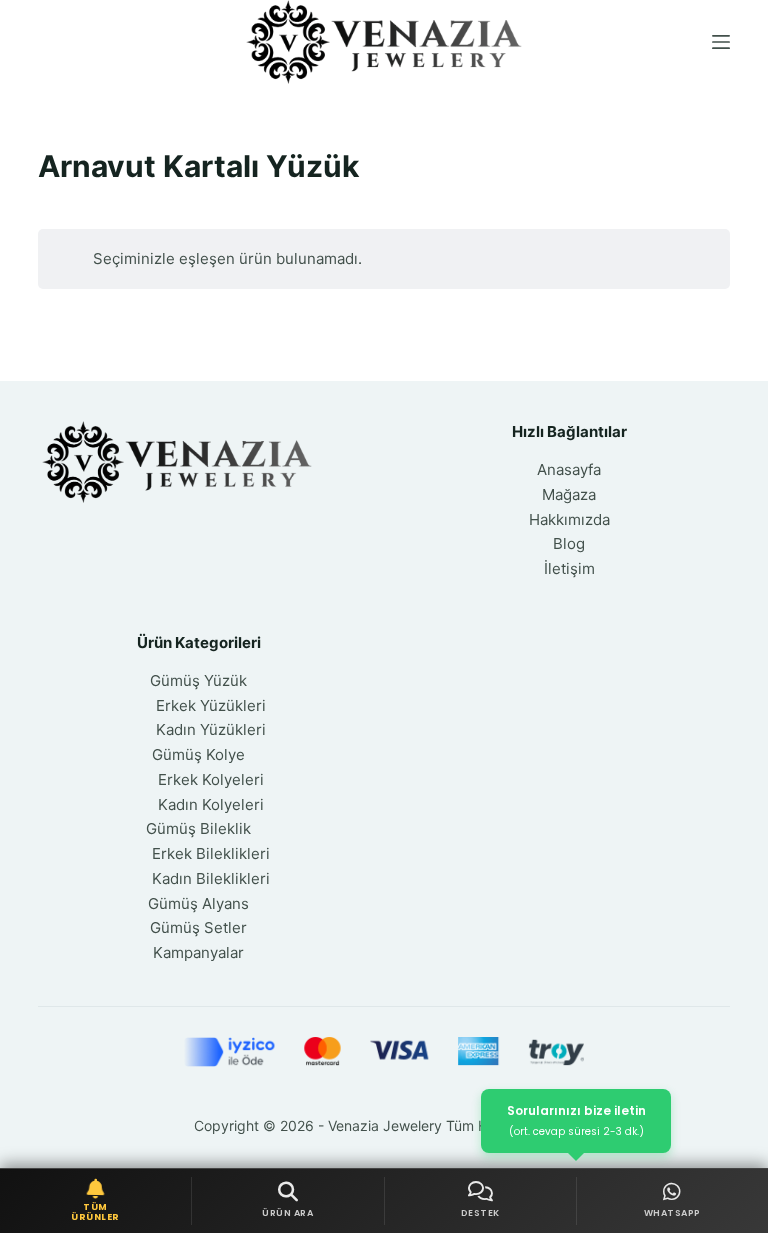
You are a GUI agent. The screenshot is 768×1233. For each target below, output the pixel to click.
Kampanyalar (198, 952)
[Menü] (721, 42)
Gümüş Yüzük (198, 680)
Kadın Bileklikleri (211, 878)
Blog (569, 543)
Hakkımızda (569, 519)
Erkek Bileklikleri (211, 853)
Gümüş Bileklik (198, 828)
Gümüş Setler (198, 927)
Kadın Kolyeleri (211, 804)
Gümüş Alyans (198, 903)
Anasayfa (569, 469)
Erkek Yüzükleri (211, 705)
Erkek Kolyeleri (211, 779)
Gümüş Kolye (198, 754)
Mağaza (569, 494)
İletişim (569, 568)
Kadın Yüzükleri (211, 729)
